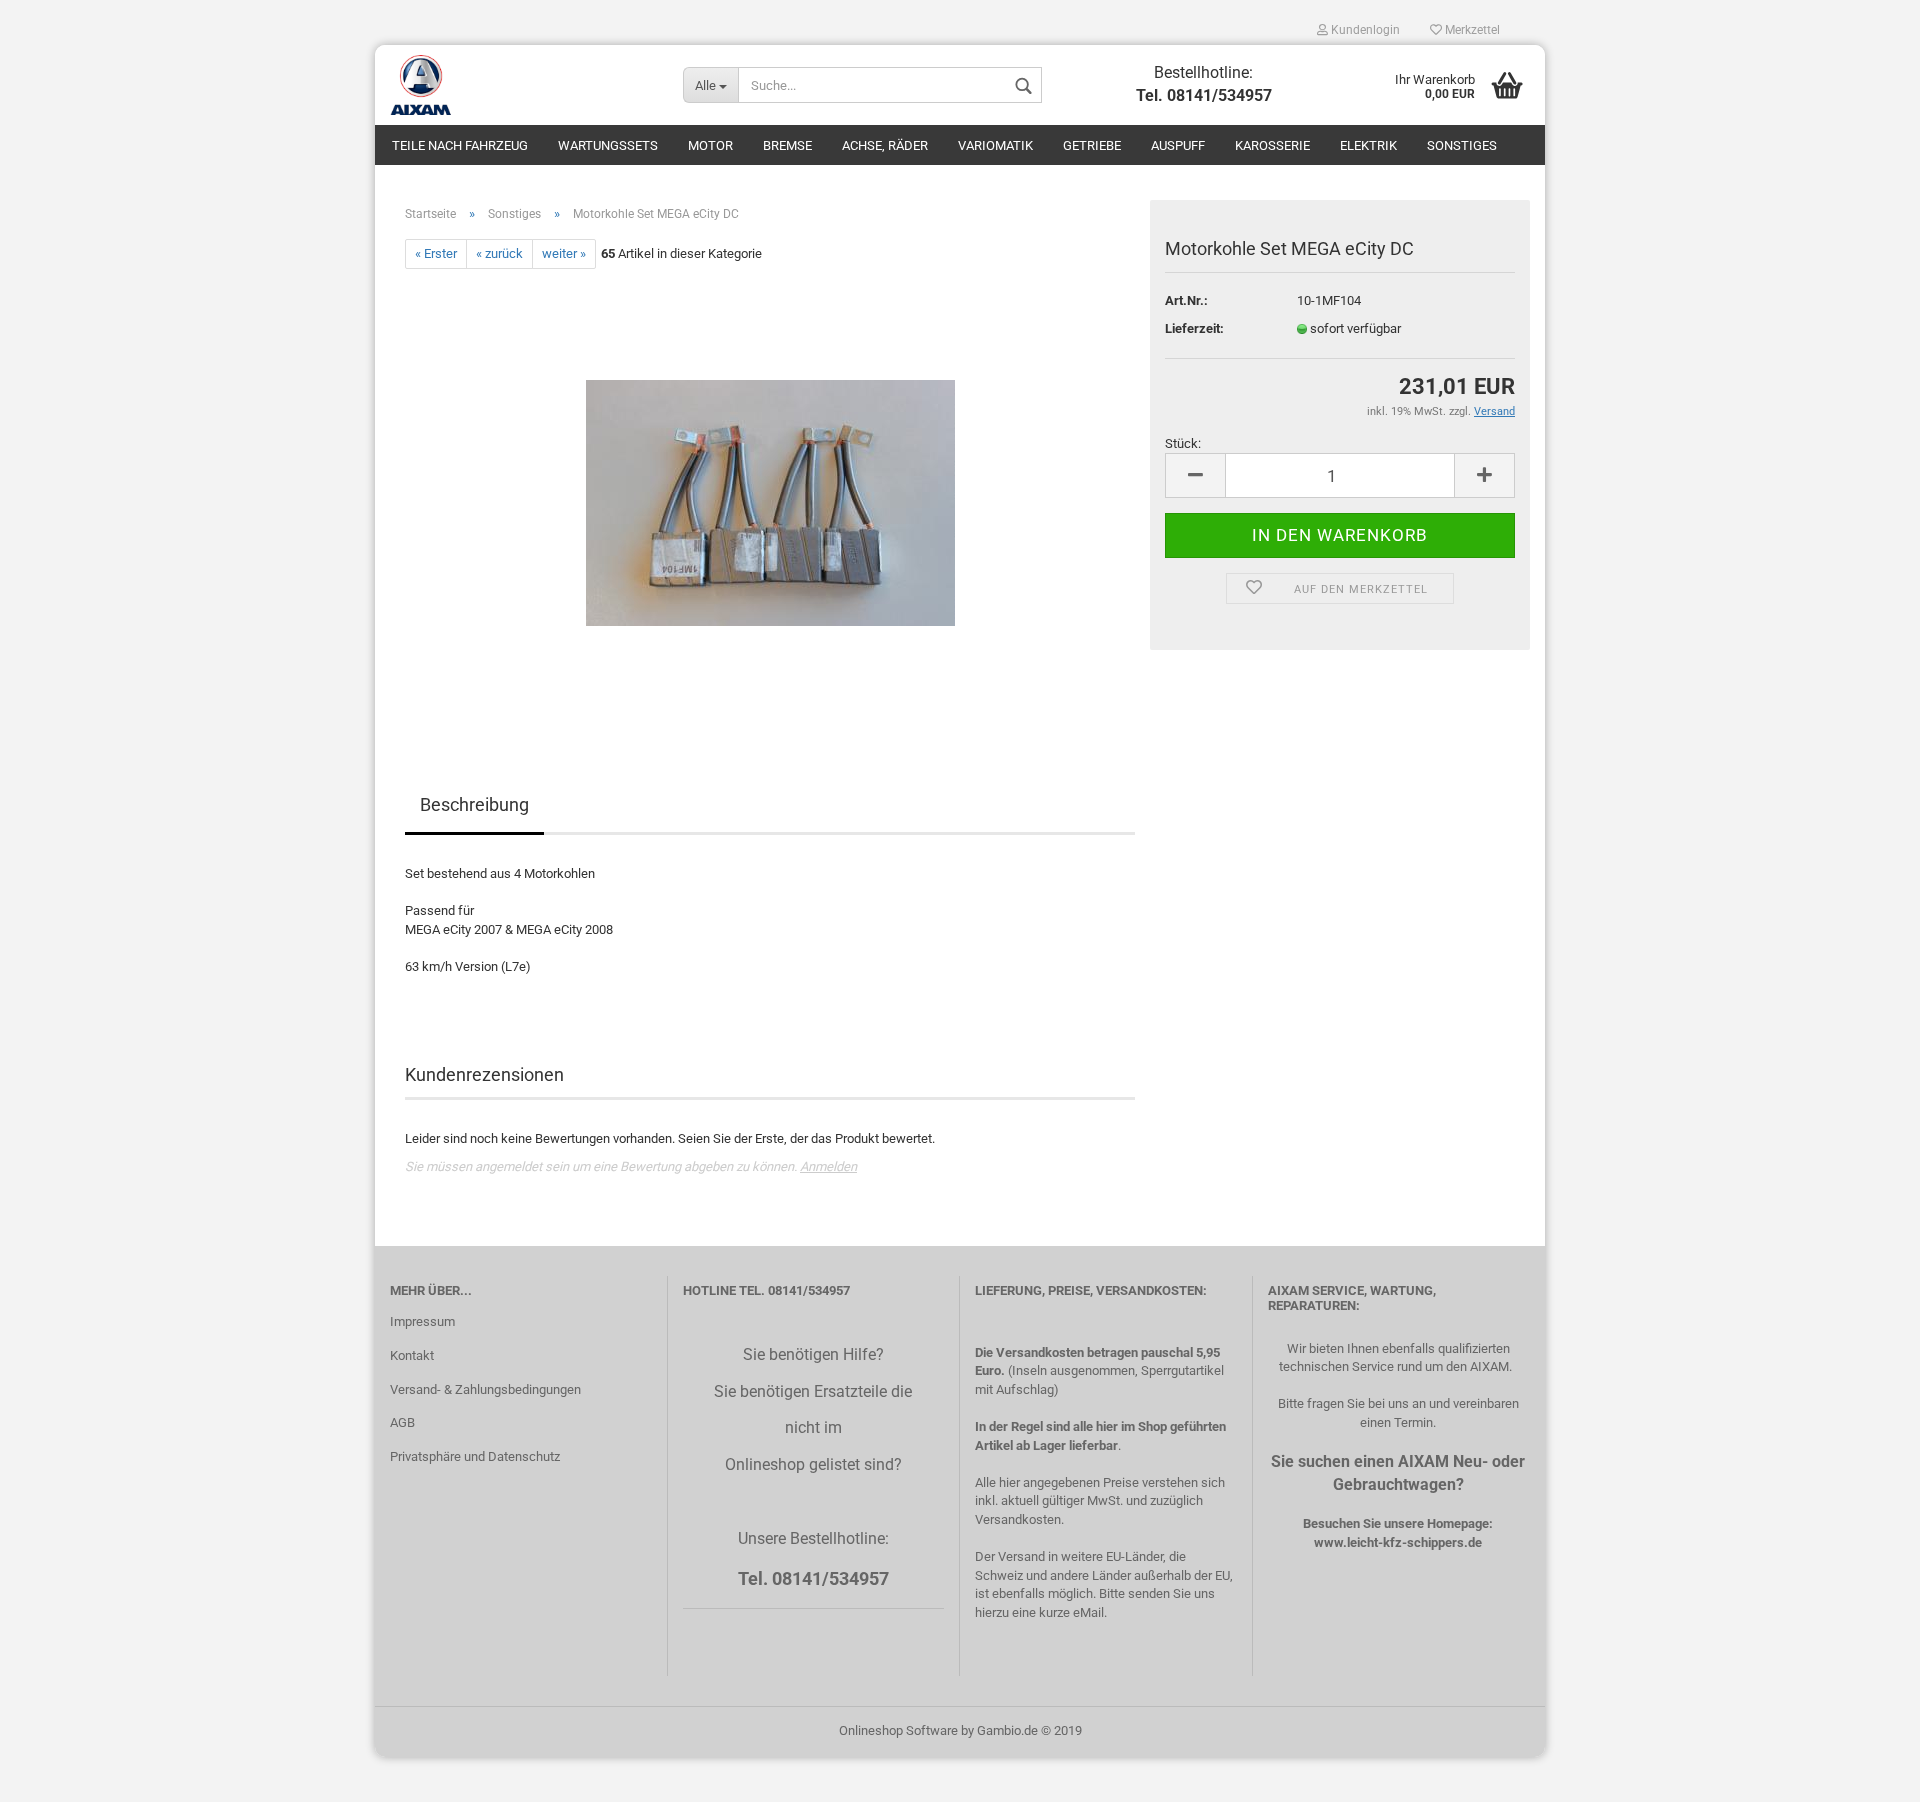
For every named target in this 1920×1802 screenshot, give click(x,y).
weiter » (564, 253)
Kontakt (412, 1355)
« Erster (436, 253)
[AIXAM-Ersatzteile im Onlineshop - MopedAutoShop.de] (521, 85)
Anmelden (828, 1166)
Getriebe (1092, 145)
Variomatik (995, 145)
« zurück (499, 253)
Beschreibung (474, 804)
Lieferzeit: (1194, 328)
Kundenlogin (1364, 30)
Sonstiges (1462, 145)
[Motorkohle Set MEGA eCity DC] (770, 493)
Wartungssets (608, 145)
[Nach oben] (1865, 1772)
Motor (710, 145)
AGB (402, 1422)
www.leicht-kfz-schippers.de (1398, 1542)
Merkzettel (1471, 30)
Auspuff (1178, 145)
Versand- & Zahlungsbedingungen (485, 1389)
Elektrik (1368, 145)
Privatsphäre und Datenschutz (475, 1456)
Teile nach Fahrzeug (460, 145)
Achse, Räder (885, 145)
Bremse (787, 145)
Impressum (422, 1321)
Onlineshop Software (898, 1730)
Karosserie (1272, 145)
